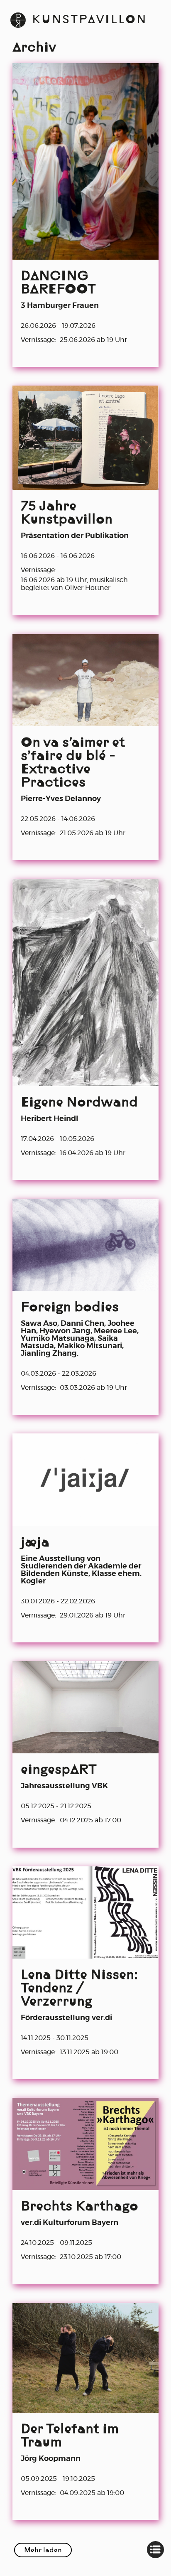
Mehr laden (43, 2551)
